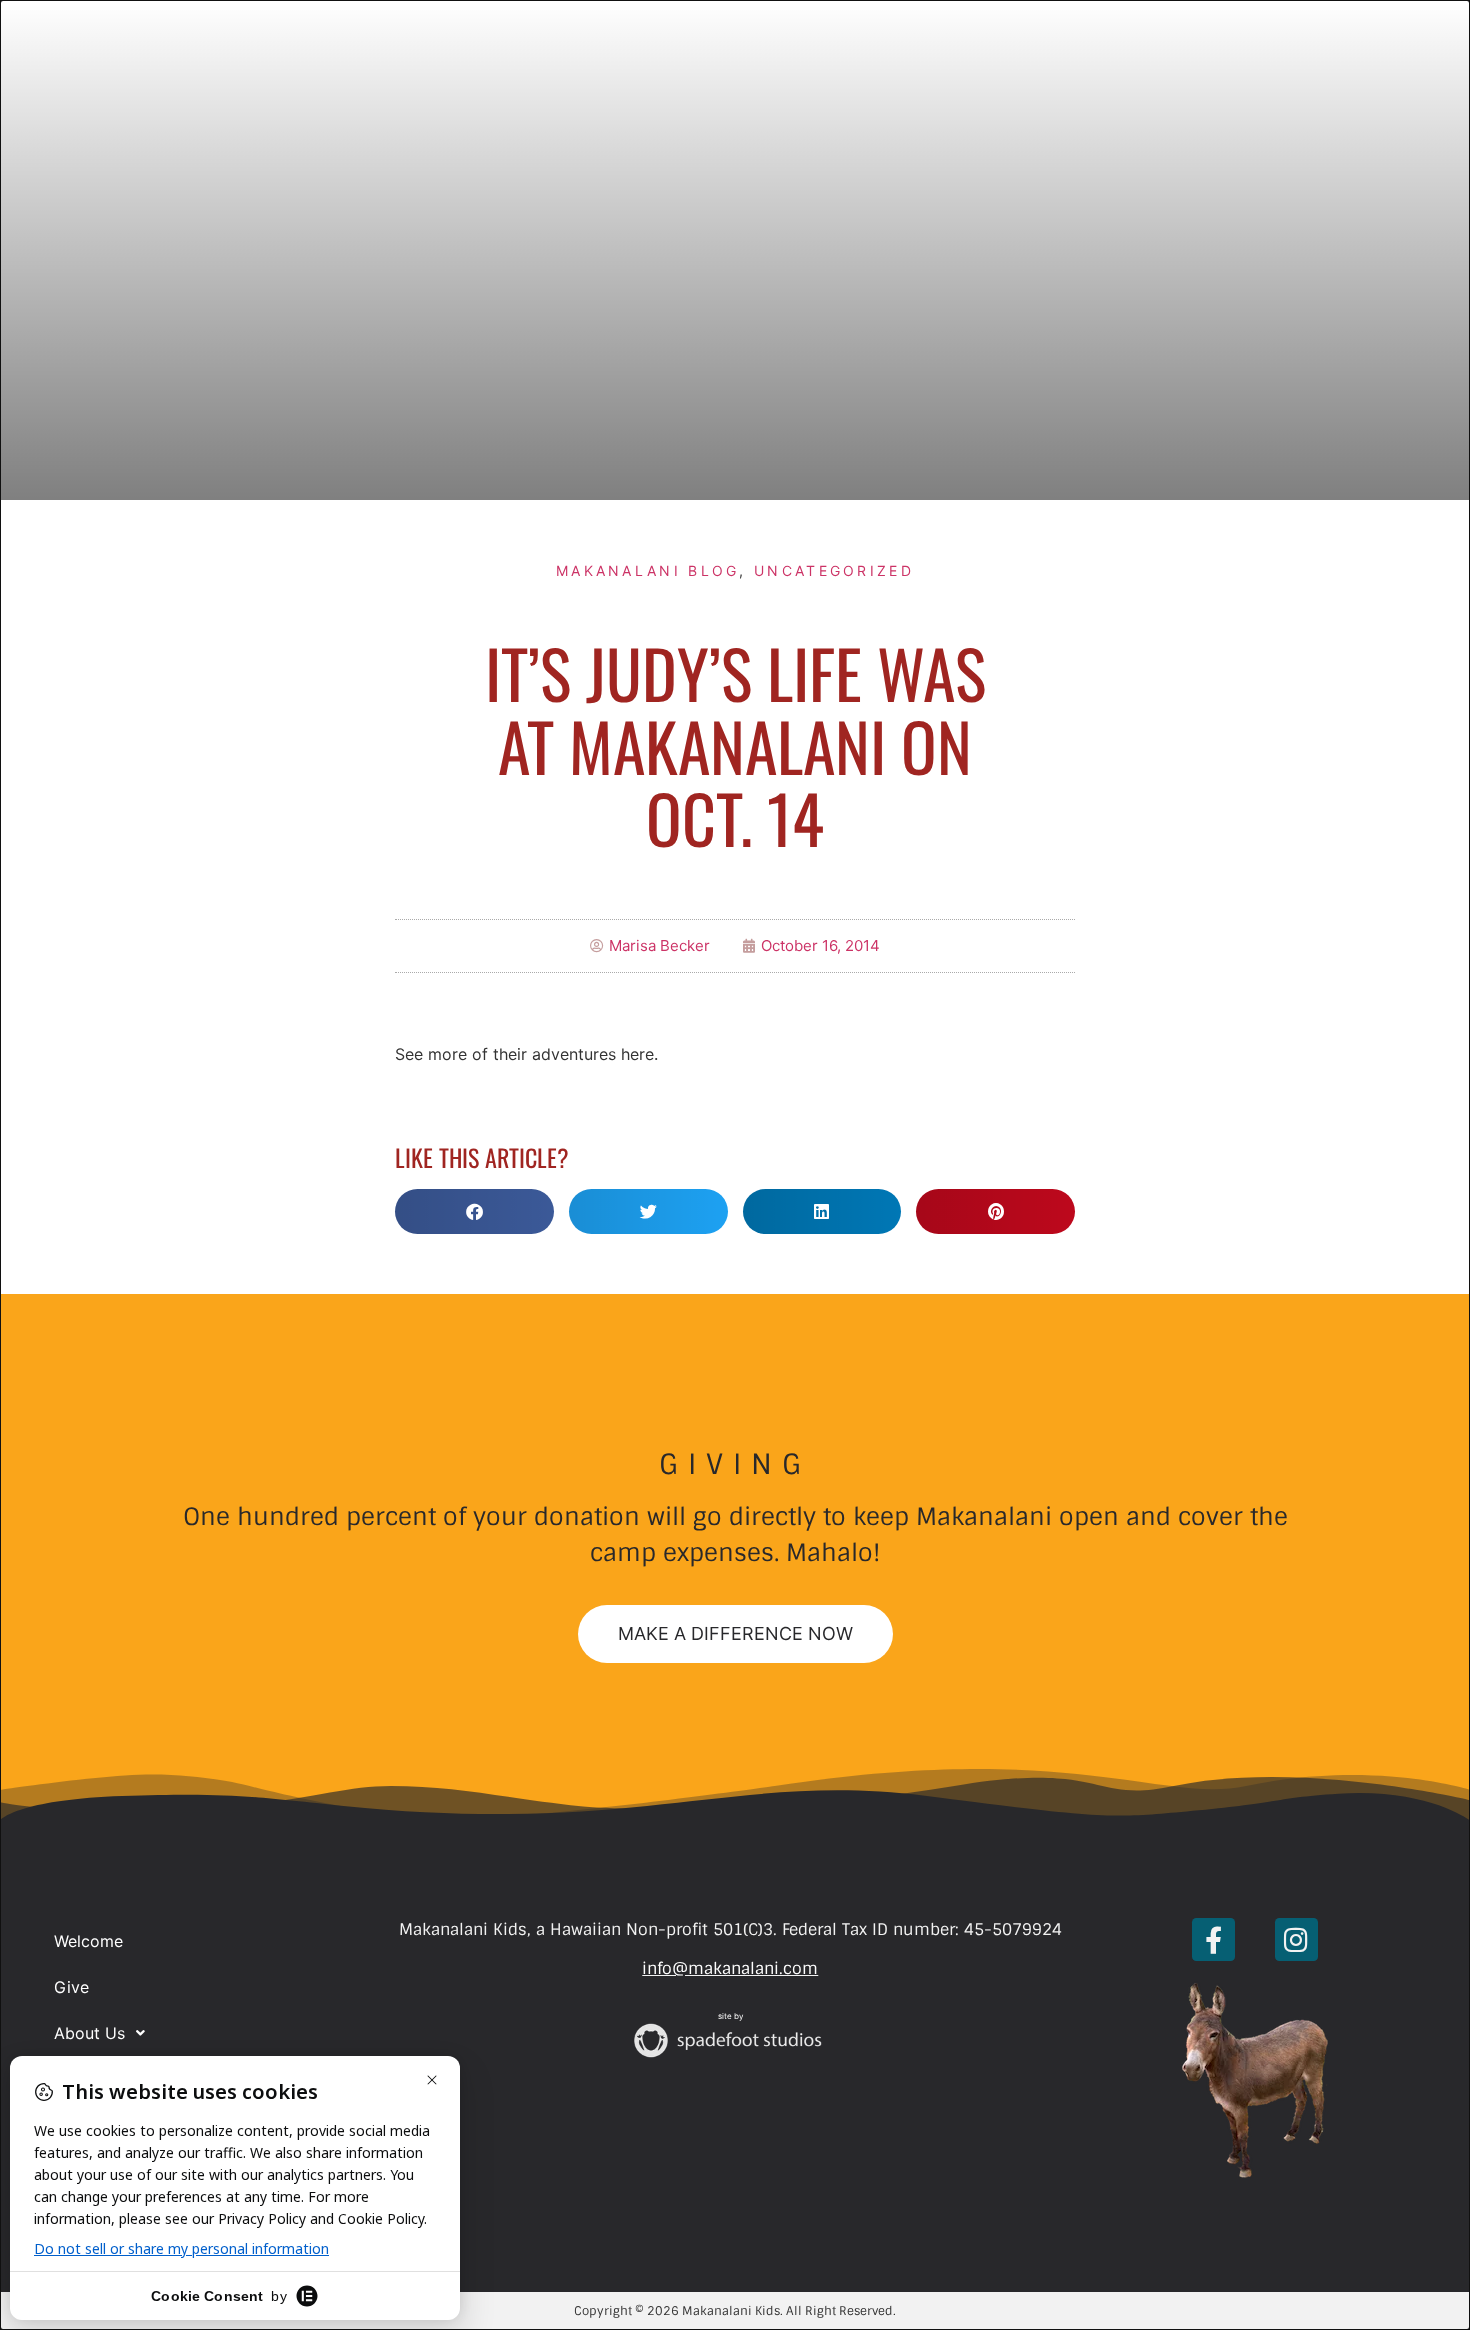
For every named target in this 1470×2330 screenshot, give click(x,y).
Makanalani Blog (648, 570)
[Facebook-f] (1213, 1939)
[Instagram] (1296, 1939)
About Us (89, 2033)
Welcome (88, 1941)
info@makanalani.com (730, 1968)
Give (71, 1987)
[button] (474, 1211)
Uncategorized (834, 570)
